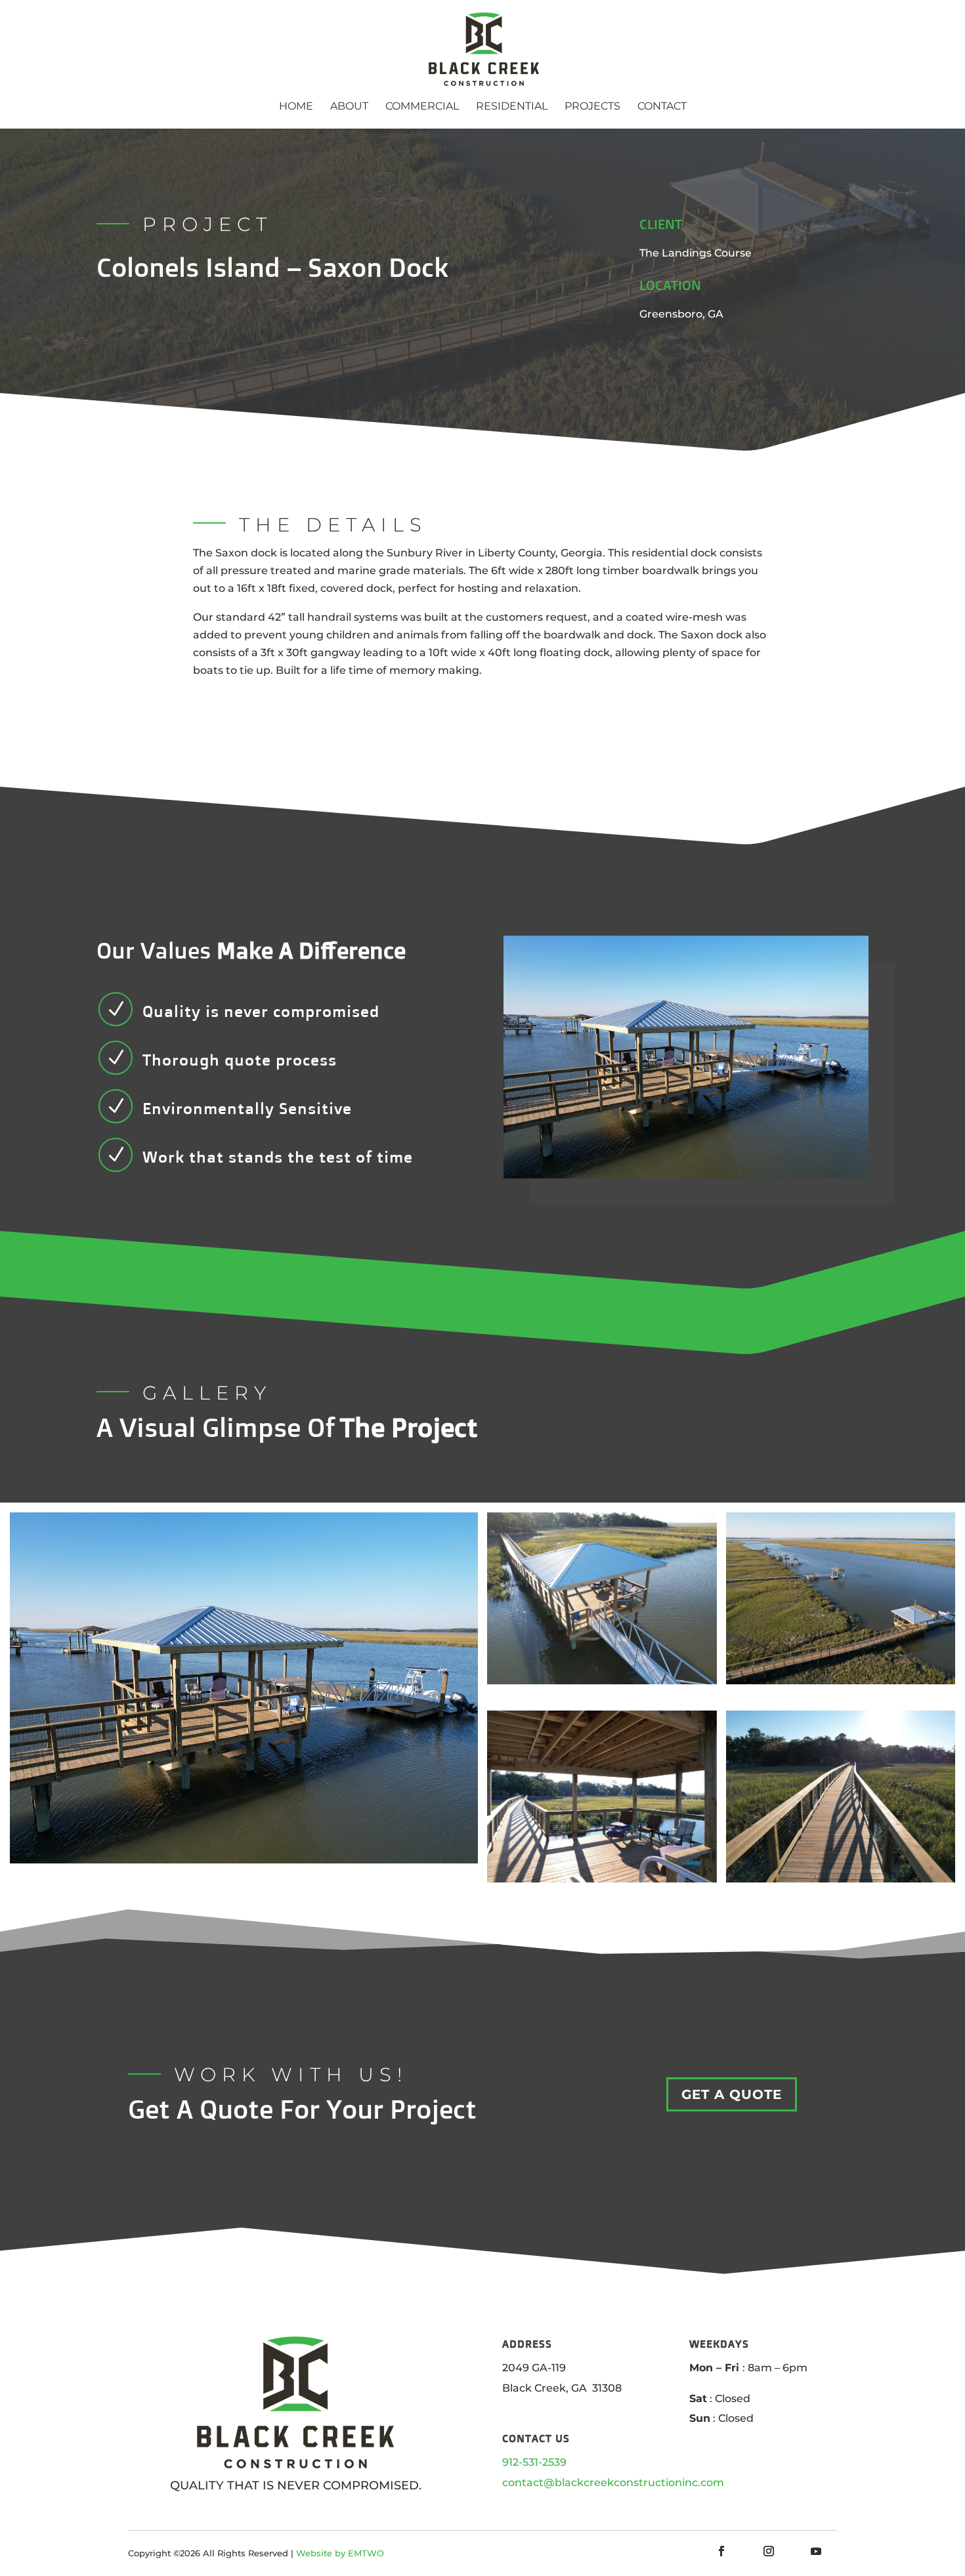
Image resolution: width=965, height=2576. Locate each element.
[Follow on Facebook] (721, 2551)
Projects (592, 107)
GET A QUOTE (732, 2094)
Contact (662, 107)
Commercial (422, 107)
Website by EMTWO (340, 2553)
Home (296, 107)
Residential (512, 107)
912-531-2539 (534, 2462)
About (349, 107)
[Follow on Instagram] (769, 2551)
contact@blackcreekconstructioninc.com (613, 2483)
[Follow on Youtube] (816, 2551)
